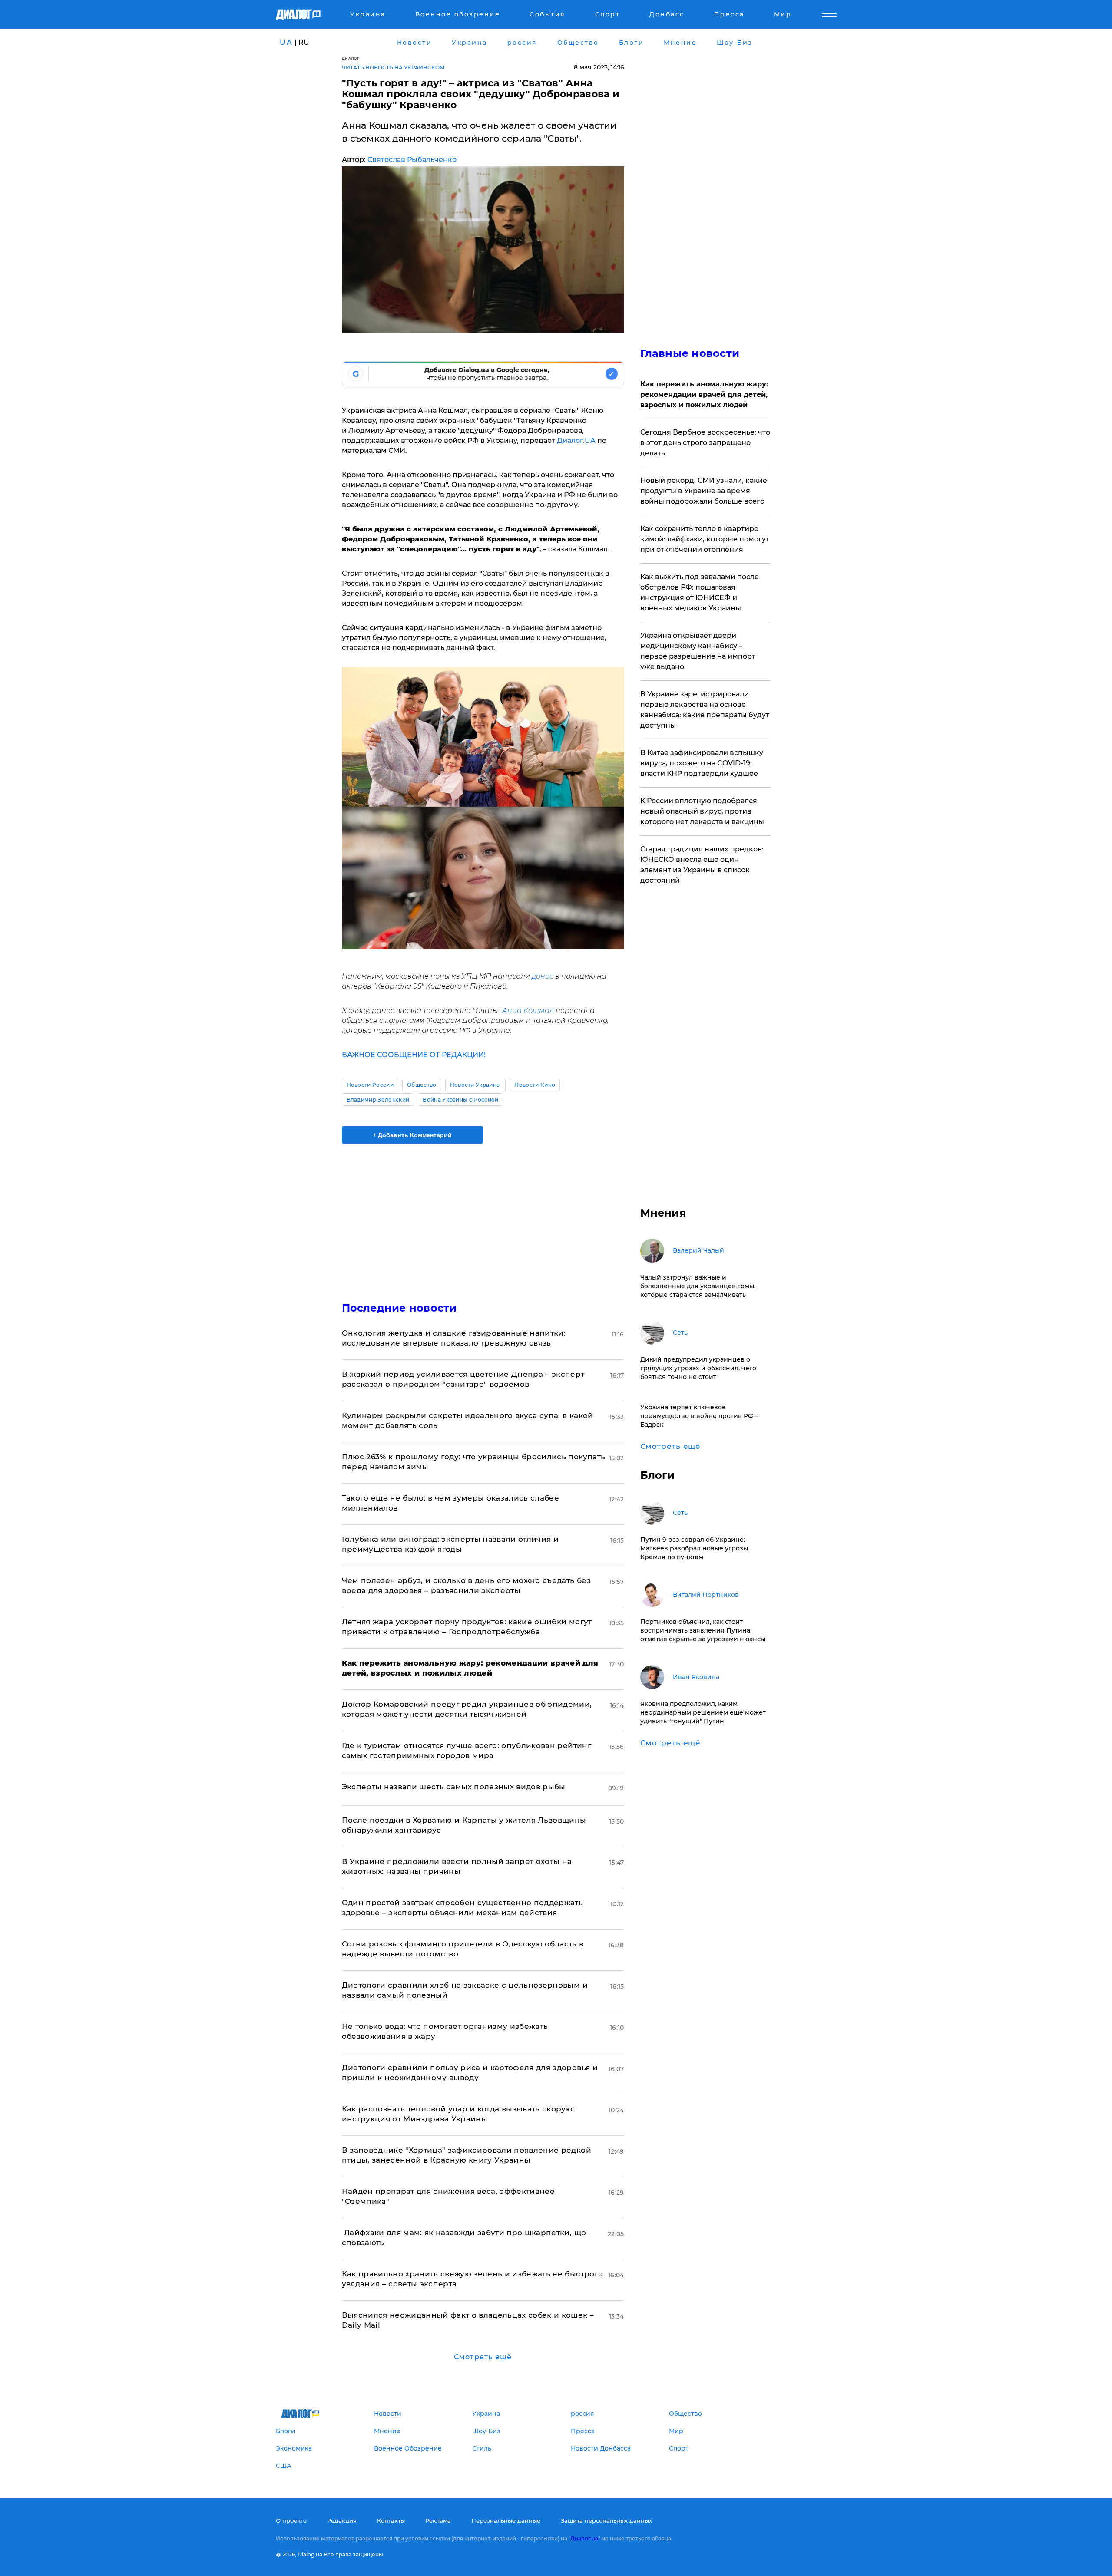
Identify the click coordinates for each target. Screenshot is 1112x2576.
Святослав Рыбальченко (412, 160)
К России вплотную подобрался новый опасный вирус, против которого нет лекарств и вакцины (702, 811)
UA (286, 42)
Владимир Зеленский (378, 1100)
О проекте (291, 2520)
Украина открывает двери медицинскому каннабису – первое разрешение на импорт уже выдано (698, 651)
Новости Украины (476, 1085)
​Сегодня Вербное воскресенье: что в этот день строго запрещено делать (705, 443)
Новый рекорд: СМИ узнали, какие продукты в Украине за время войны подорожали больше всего (704, 491)
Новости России (370, 1085)
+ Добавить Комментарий (412, 1135)
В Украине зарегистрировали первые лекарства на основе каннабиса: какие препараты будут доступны (705, 710)
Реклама (438, 2520)
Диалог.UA (576, 440)
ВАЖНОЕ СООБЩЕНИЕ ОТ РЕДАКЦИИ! (414, 1055)
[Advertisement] (483, 1215)
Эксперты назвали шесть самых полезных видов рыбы (454, 1787)
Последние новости (399, 1308)
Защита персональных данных (606, 2520)
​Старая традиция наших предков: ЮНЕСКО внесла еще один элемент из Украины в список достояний (702, 865)
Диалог (351, 58)
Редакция (342, 2520)
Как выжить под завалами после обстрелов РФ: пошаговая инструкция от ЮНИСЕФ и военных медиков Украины (700, 592)
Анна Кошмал (527, 1011)
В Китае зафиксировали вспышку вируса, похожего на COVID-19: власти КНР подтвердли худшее (702, 763)
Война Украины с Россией (460, 1100)
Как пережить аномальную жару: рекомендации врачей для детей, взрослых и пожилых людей (704, 394)
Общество (422, 1085)
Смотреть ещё (483, 2357)
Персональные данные (506, 2520)
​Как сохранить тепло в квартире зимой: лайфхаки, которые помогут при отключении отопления (705, 539)
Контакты (391, 2520)
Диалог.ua (584, 2538)
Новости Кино (535, 1085)
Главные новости (690, 353)
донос (542, 976)
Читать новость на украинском (393, 68)
